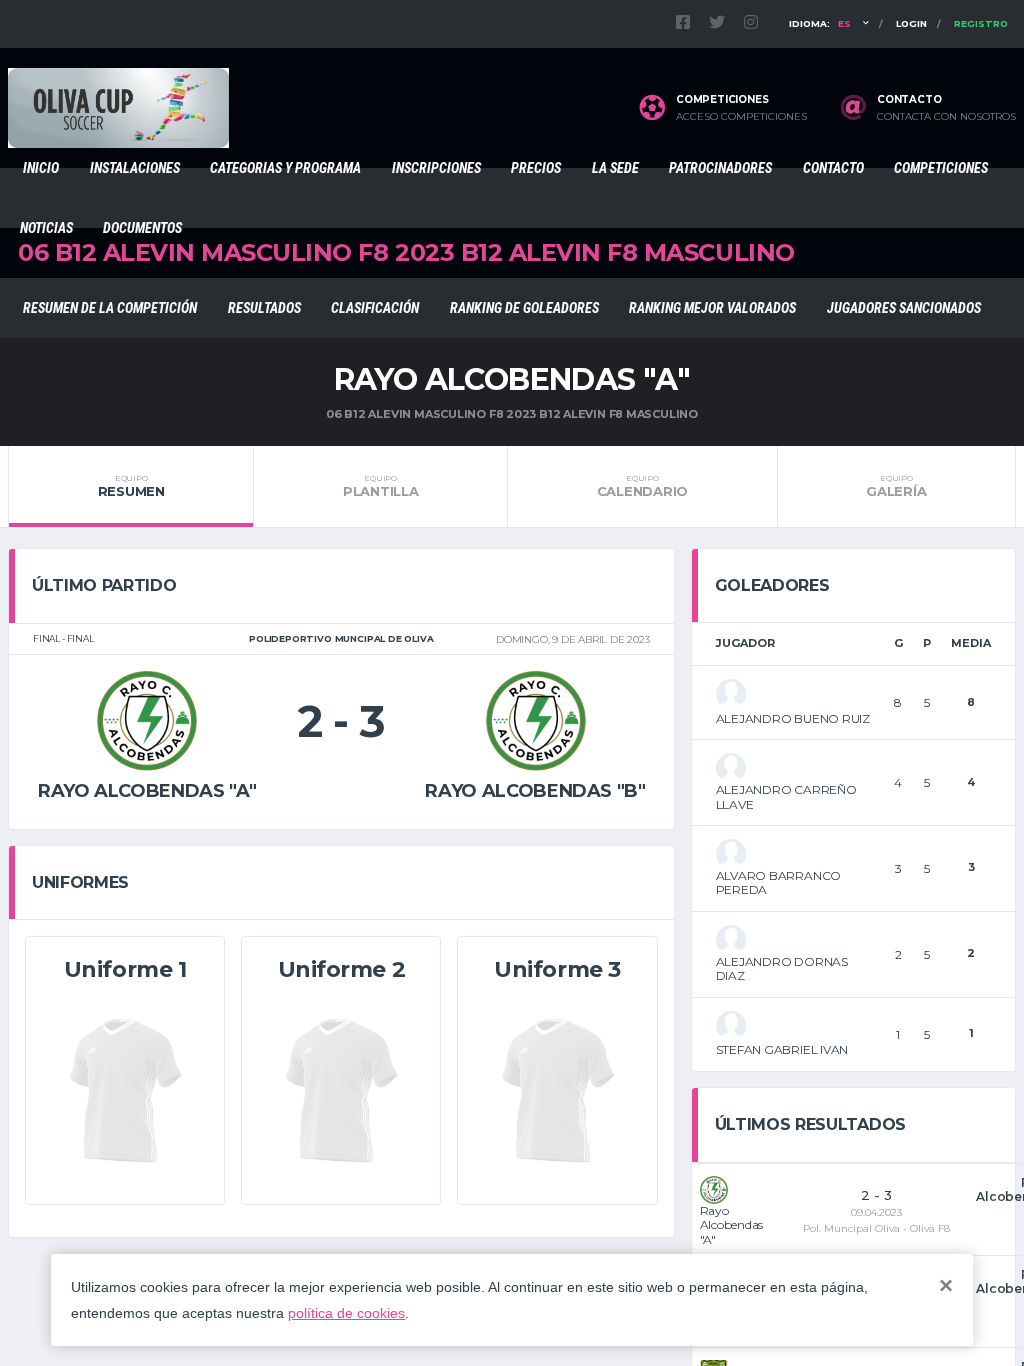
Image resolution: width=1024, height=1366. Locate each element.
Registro (981, 23)
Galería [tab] (896, 486)
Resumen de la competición (110, 308)
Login (911, 23)
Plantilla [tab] (381, 486)
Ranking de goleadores (524, 308)
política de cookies (346, 1313)
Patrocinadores (720, 168)
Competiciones (941, 168)
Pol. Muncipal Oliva (851, 1228)
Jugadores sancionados (904, 308)
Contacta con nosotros (946, 117)
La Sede (615, 168)
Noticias (46, 228)
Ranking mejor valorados (712, 308)
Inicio (41, 168)
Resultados (264, 308)
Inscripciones (436, 168)
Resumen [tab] (131, 486)
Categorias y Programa (285, 168)
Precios (536, 168)
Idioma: (820, 23)
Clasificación (375, 308)
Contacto (833, 168)
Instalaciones (135, 168)
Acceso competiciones (741, 117)
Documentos (142, 228)
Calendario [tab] (642, 486)
